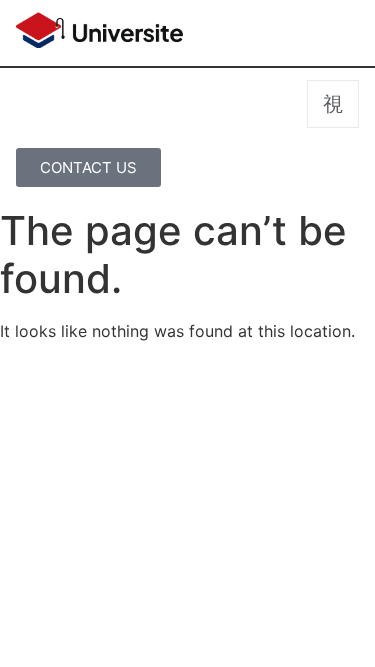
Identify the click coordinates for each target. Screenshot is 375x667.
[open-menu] (333, 104)
